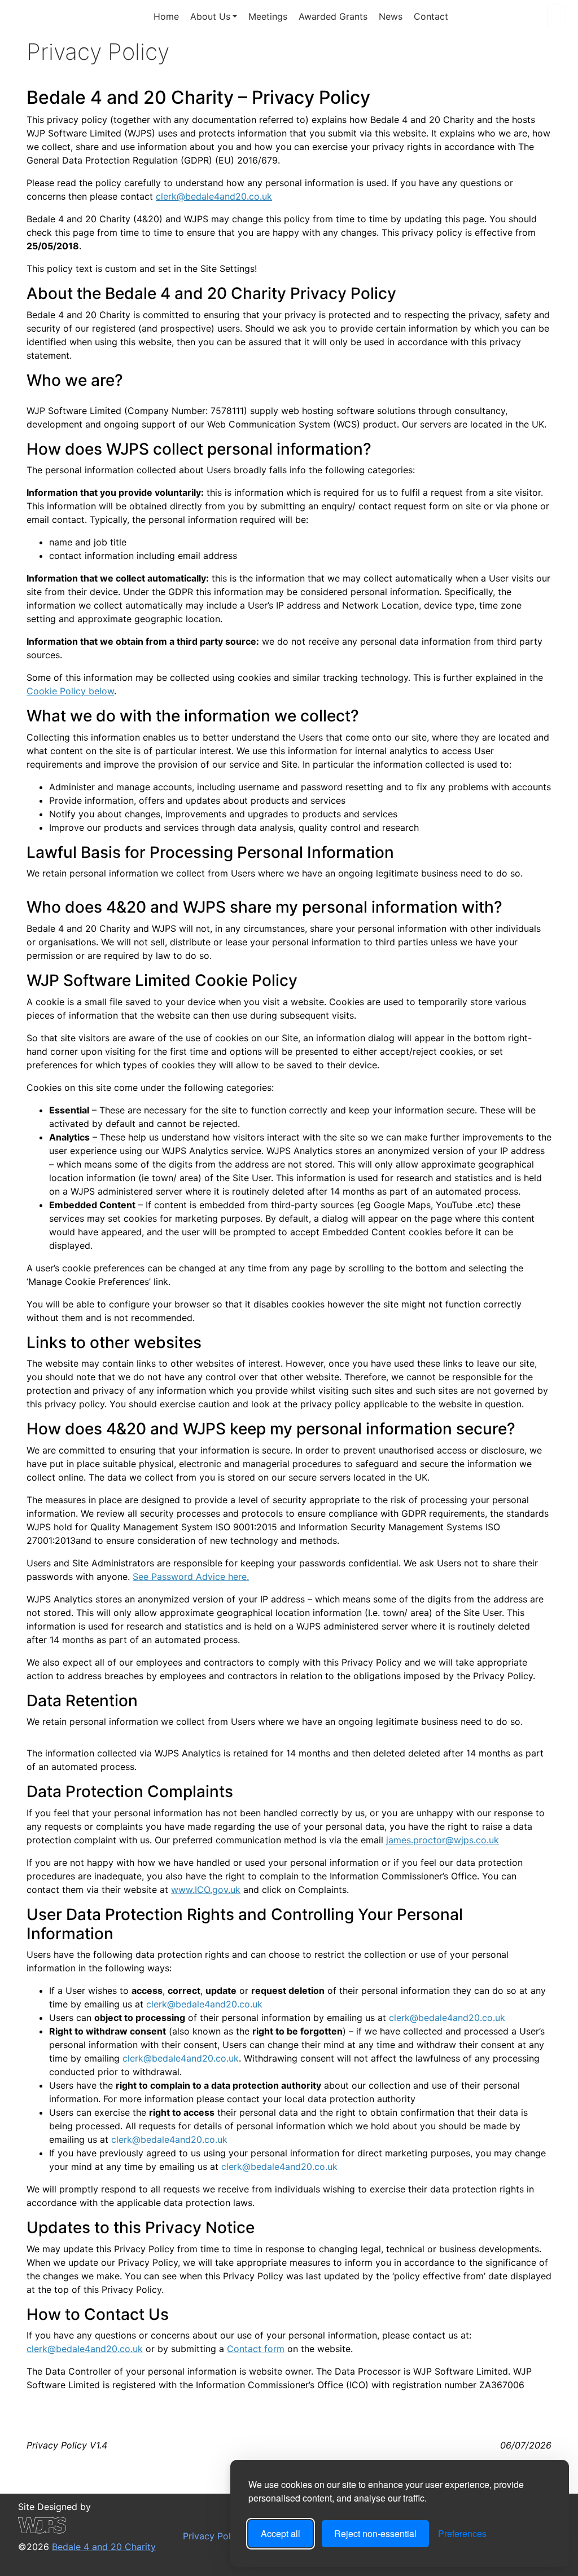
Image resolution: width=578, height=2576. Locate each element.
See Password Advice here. (191, 1577)
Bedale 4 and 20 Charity (74, 16)
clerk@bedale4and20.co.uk (214, 196)
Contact (431, 16)
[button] (557, 16)
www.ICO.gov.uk (206, 1890)
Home (166, 16)
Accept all (281, 2533)
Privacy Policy (212, 2536)
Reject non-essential (375, 2533)
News (391, 16)
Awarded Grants (333, 16)
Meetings (268, 16)
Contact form (256, 2349)
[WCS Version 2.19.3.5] (87, 2525)
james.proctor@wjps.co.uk (443, 1840)
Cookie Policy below (70, 691)
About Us (210, 16)
